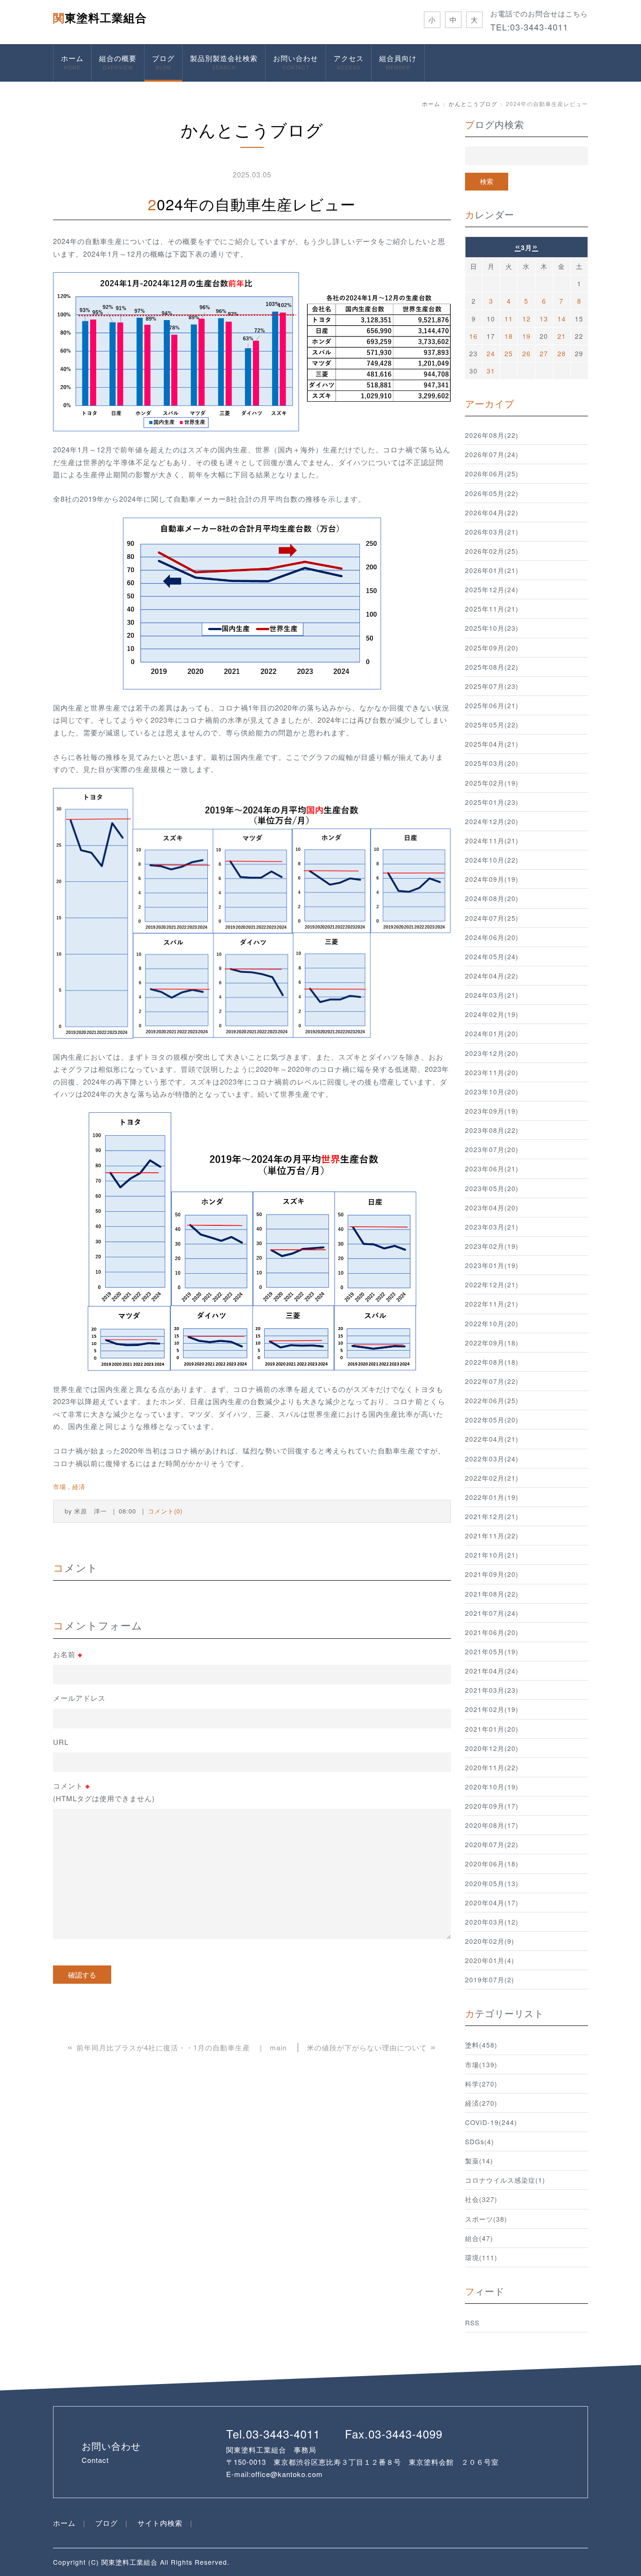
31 (491, 371)
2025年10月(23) (492, 628)
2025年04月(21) (492, 744)
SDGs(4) (480, 2141)
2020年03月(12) (492, 1922)
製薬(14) (479, 2161)
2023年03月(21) (492, 1227)
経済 (79, 1487)
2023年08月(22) (492, 1130)
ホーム (72, 62)
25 (509, 353)
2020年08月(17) (492, 1825)
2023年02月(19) (492, 1246)
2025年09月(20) (492, 648)
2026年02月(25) (492, 551)
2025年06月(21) (492, 705)
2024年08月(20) (492, 898)
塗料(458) (481, 2045)
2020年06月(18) (492, 1864)
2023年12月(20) (492, 1053)
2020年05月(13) (492, 1883)
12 (527, 319)
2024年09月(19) (492, 879)
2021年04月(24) (492, 1671)
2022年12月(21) (492, 1284)
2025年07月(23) (492, 686)
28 (562, 353)
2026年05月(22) (492, 493)
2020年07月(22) (492, 1844)
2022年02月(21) (492, 1478)
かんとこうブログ (473, 103)
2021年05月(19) (492, 1651)
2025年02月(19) (492, 783)
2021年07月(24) (492, 1613)
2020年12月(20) (492, 1748)
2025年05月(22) (492, 725)
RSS (472, 2323)
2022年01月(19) (492, 1497)
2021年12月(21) (492, 1516)
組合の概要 (118, 62)
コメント (104, 1792)
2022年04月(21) (492, 1439)
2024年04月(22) (492, 976)
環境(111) (481, 2257)
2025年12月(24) (492, 589)
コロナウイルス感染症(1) (505, 2180)
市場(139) (481, 2064)
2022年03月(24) (492, 1459)
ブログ (163, 62)
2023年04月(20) (492, 1208)
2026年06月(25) (492, 474)
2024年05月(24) (492, 956)
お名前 (68, 1654)
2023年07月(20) (492, 1149)
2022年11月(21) (492, 1304)
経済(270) (481, 2103)
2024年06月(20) (492, 937)
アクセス (349, 62)
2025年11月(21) (492, 609)
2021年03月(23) (492, 1690)
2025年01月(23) (492, 802)
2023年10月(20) (492, 1092)
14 (562, 319)
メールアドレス (79, 1698)
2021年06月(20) (492, 1632)
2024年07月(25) (492, 918)
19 (527, 336)
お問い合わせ (296, 62)
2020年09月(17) (492, 1806)
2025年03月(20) (492, 763)
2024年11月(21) (492, 841)
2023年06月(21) (492, 1169)
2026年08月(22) (492, 435)
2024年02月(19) (492, 1014)
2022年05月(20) (492, 1420)
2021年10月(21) (492, 1555)
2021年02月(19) (492, 1709)
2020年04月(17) (492, 1903)
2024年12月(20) (492, 821)
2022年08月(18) (492, 1362)
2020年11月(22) (492, 1767)
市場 (60, 1487)
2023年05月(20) (492, 1188)
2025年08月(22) (492, 667)
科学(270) (481, 2084)
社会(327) (481, 2199)
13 (544, 319)
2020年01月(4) (490, 1960)
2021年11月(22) (492, 1536)
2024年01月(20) (492, 1033)
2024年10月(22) (492, 860)
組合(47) (479, 2238)
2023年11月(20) (492, 1072)
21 (562, 336)
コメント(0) (165, 1511)
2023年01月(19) (492, 1265)
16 (473, 336)
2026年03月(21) (492, 532)
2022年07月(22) (492, 1381)
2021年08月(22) (492, 1594)
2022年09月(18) (492, 1343)
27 (544, 353)
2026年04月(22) (492, 512)
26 (527, 353)
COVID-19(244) (491, 2122)
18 (509, 336)
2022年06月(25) (492, 1400)
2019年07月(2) (490, 1980)
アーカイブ (490, 403)
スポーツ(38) (486, 2219)
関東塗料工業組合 (100, 17)
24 (491, 353)
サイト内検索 (160, 2523)
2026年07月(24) (492, 454)
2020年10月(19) (492, 1787)
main (278, 2047)
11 (509, 319)
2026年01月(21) (492, 570)
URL (61, 1742)
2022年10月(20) (492, 1323)
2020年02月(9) (490, 1941)
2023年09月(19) (492, 1111)
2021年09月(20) (492, 1574)
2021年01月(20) (492, 1729)
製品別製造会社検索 (224, 62)
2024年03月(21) (492, 995)
